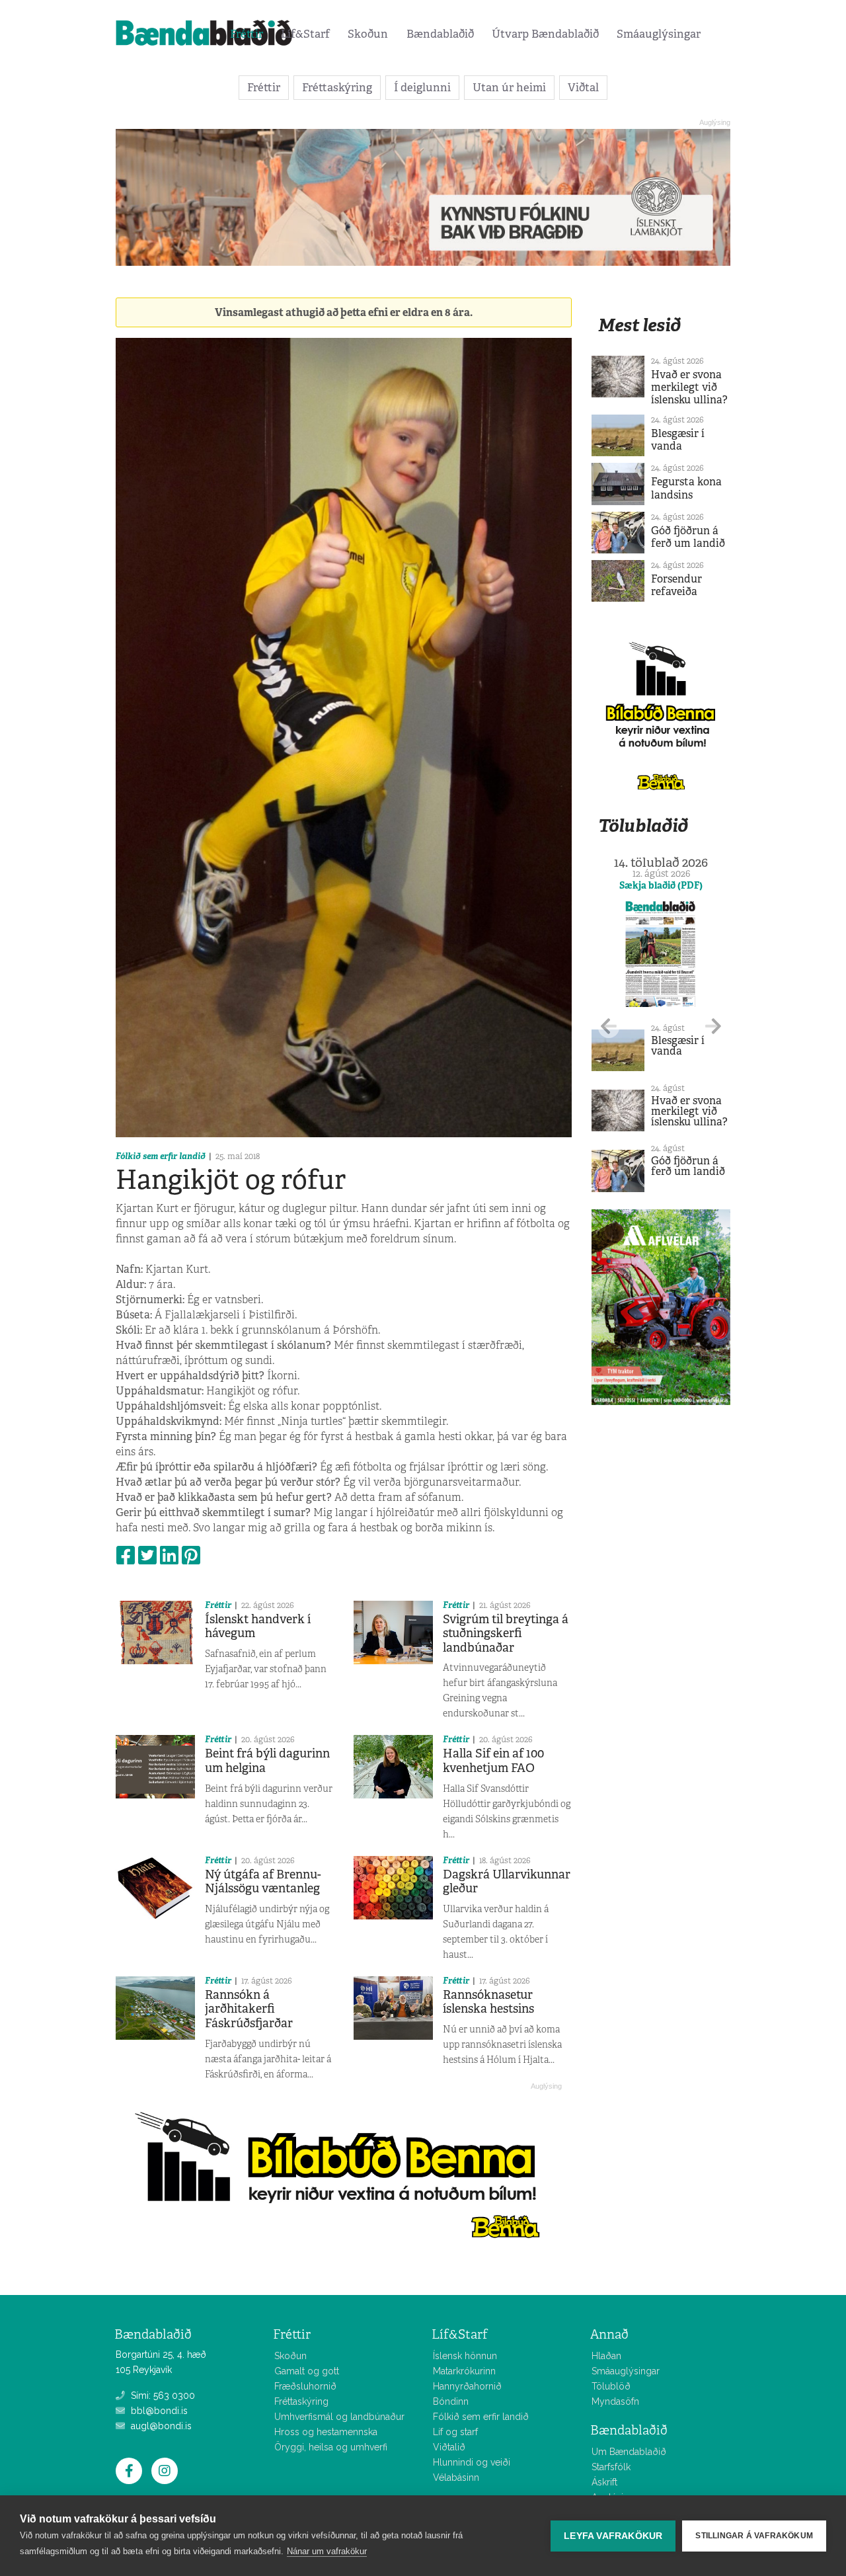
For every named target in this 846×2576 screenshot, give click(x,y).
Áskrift (604, 2482)
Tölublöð (611, 2386)
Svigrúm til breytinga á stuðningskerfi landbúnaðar (506, 1633)
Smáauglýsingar (659, 34)
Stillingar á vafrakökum (754, 2536)
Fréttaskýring (337, 87)
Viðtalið (449, 2447)
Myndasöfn (615, 2401)
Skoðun (368, 34)
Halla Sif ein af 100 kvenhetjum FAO (493, 1761)
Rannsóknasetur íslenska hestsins (488, 2002)
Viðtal (583, 87)
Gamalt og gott (307, 2371)
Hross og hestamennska (326, 2432)
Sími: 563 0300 (162, 2395)
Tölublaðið (643, 825)
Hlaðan (606, 2356)
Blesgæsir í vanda (678, 440)
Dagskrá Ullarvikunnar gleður (507, 1882)
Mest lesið (639, 325)
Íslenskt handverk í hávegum (258, 1627)
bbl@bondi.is (158, 2411)
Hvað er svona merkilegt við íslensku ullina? (689, 387)
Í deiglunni (422, 87)
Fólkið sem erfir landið (161, 1156)
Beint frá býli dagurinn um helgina (267, 1761)
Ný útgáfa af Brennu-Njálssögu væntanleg (263, 1882)
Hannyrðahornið (467, 2386)
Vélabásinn (456, 2477)
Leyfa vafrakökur (613, 2536)
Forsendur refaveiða (676, 585)
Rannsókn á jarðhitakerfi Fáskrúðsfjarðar (249, 2009)
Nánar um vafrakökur (327, 2551)
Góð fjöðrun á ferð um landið (688, 537)
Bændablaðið (440, 34)
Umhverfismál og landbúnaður (339, 2417)
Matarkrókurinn (464, 2371)
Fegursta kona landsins (686, 488)
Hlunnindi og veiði (472, 2462)
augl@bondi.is (160, 2426)
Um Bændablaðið (629, 2452)
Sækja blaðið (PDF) (661, 885)
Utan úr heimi (509, 87)
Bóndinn (451, 2401)
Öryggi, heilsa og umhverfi (331, 2447)
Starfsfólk (611, 2467)
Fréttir (247, 34)
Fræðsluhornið (305, 2386)
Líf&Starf (305, 34)
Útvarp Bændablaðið (545, 34)
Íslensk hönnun (465, 2356)
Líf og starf (455, 2432)
